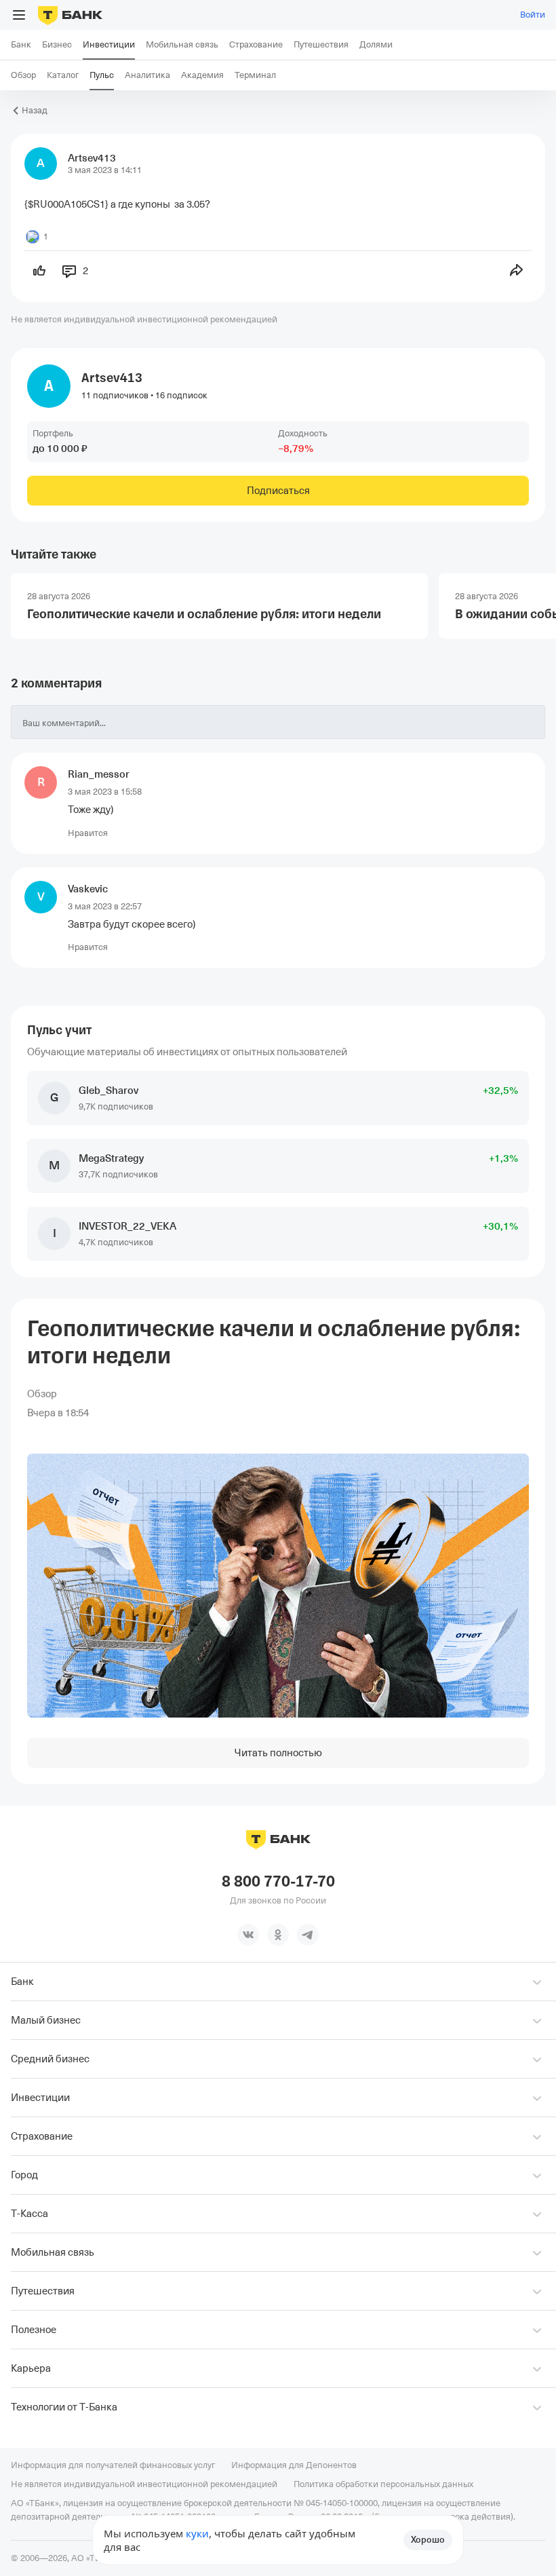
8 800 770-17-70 (278, 1882)
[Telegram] (308, 1935)
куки (197, 2533)
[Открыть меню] (19, 15)
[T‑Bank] (70, 15)
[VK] (248, 1935)
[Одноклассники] (278, 1935)
